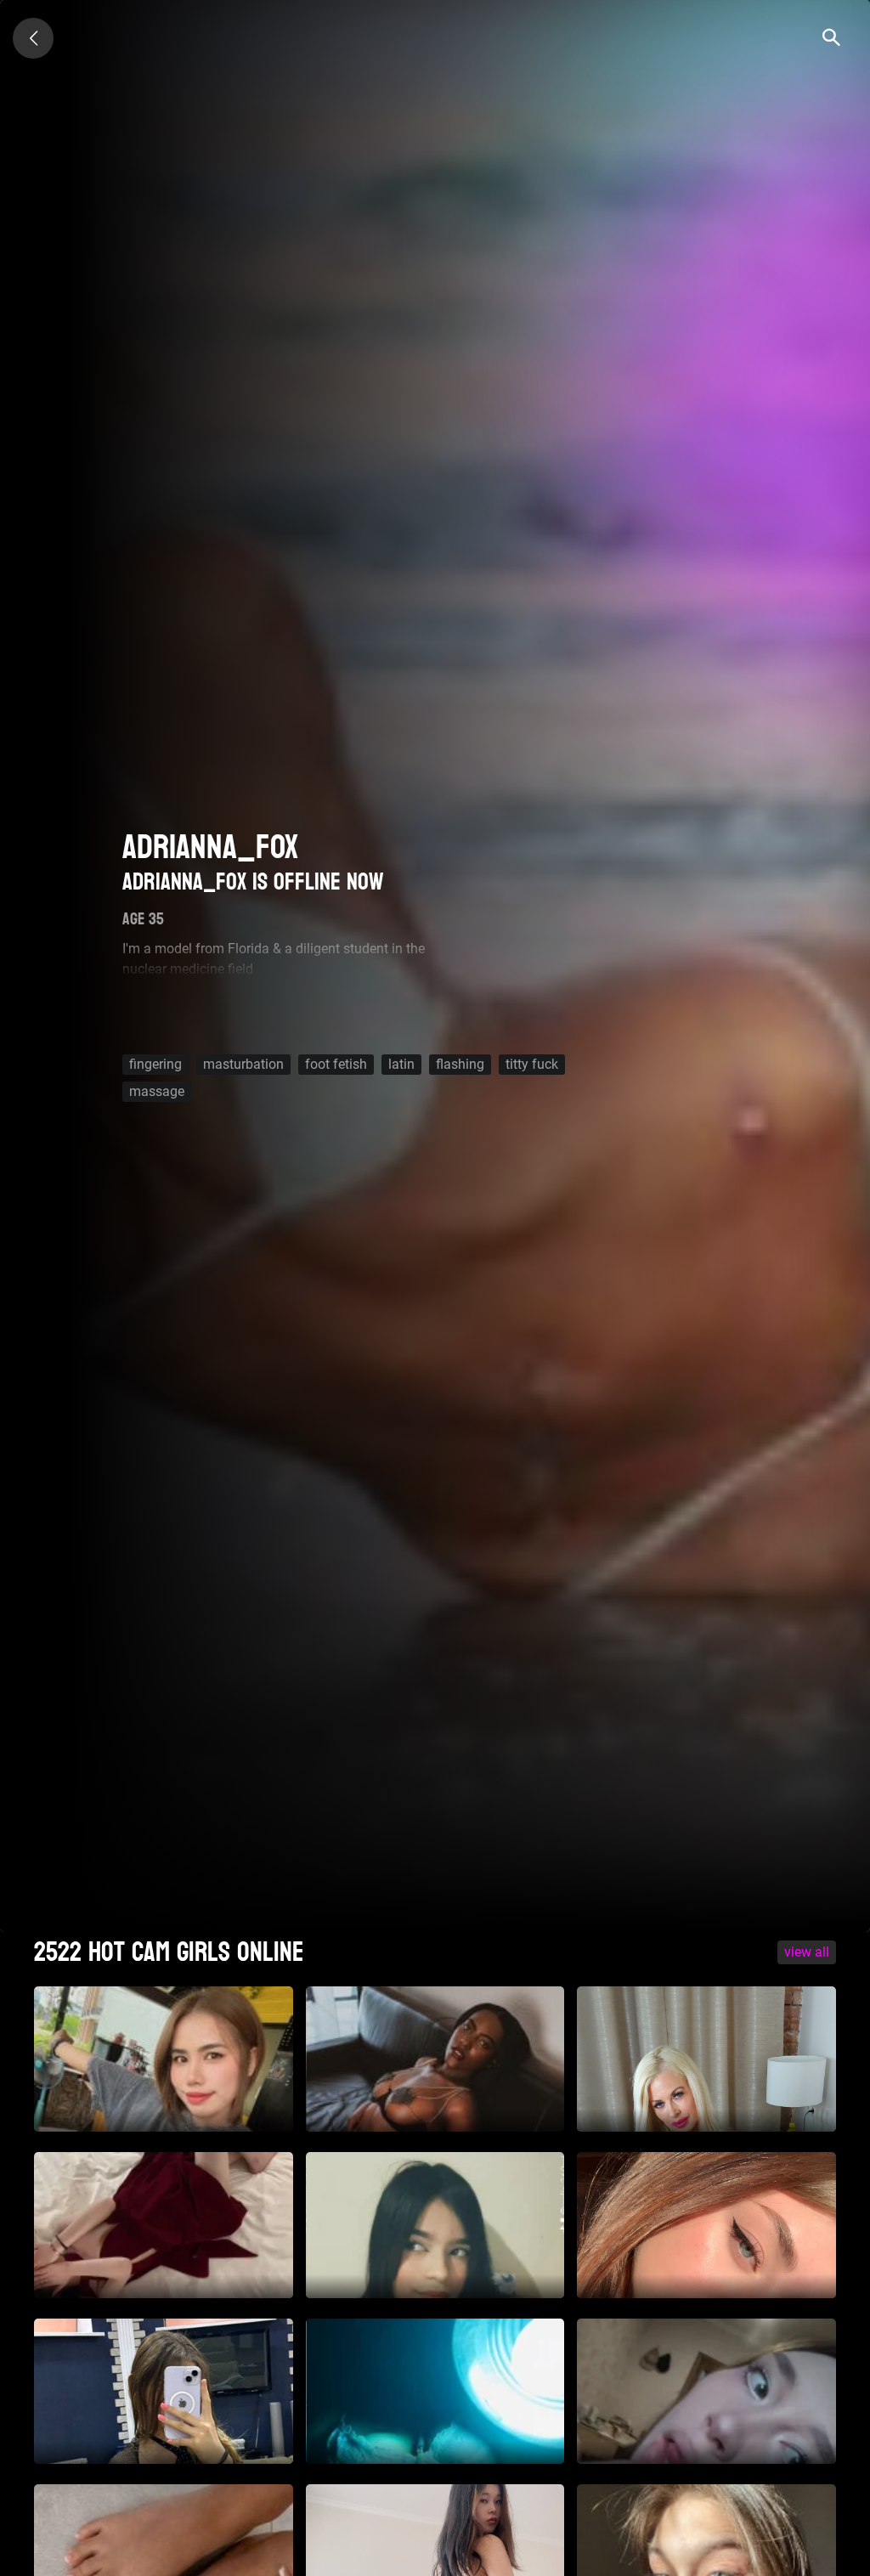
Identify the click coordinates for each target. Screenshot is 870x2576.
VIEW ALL (807, 1952)
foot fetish (336, 1064)
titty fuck (532, 1064)
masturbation (243, 1064)
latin (401, 1064)
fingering (155, 1064)
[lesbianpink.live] (33, 38)
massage (157, 1091)
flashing (460, 1064)
